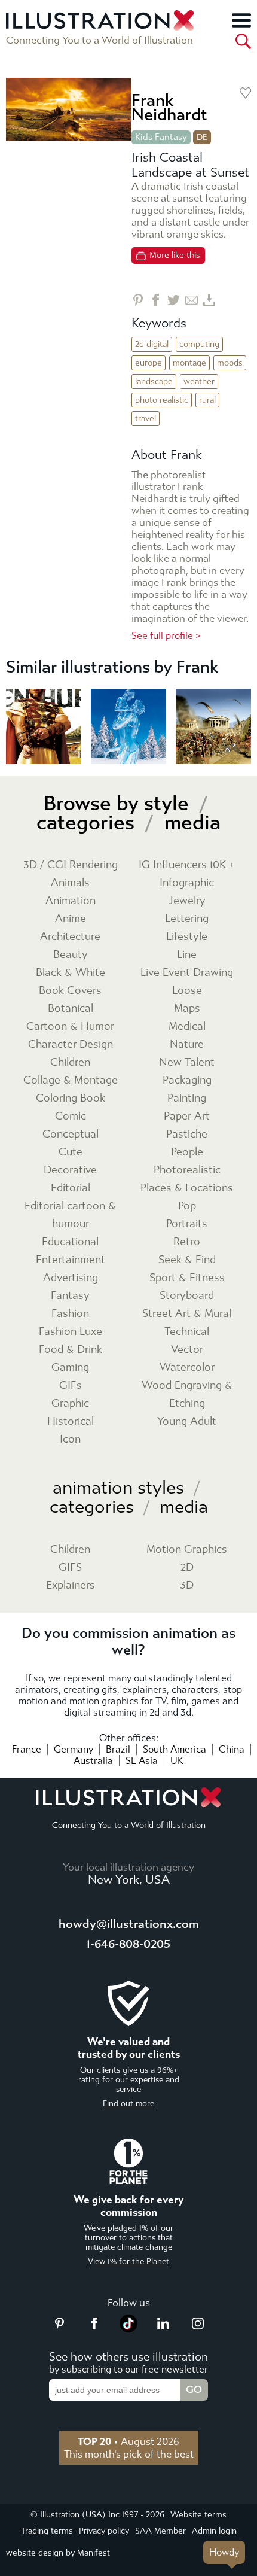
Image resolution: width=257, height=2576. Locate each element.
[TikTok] (128, 2329)
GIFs (71, 1386)
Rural (207, 400)
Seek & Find (187, 1260)
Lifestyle (187, 937)
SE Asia (142, 1761)
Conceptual (71, 1134)
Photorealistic (187, 1170)
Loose (187, 991)
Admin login (214, 2531)
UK (177, 1761)
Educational (70, 1242)
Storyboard (187, 1296)
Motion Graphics (187, 1549)
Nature (187, 1044)
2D (187, 1567)
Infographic (187, 883)
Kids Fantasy (161, 137)
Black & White (71, 973)
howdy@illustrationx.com (129, 1924)
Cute (71, 1152)
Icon (70, 1439)
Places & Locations (187, 1188)
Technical (187, 1332)
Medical (187, 1027)
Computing (199, 344)
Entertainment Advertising (71, 1269)
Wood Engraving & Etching (187, 1395)
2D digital (152, 344)
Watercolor (187, 1368)
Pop (187, 1206)
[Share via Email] (192, 300)
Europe (149, 363)
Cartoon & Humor (70, 1027)
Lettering (187, 919)
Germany (74, 1749)
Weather (199, 381)
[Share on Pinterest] (138, 300)
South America (175, 1749)
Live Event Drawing (187, 973)
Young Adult (187, 1421)
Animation (71, 901)
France (27, 1749)
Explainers (71, 1585)
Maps (187, 1009)
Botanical (71, 1009)
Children (70, 1062)
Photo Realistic (162, 400)
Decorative (70, 1170)
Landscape (154, 381)
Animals (70, 883)
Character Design (71, 1044)
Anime (71, 919)
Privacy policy (104, 2531)
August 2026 (128, 2441)
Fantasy (70, 1296)
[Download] (209, 300)
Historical (71, 1421)
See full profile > (166, 636)
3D (187, 1585)
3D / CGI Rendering (71, 865)
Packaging (187, 1080)
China (232, 1749)
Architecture (70, 937)
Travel (146, 419)
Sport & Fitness (187, 1278)
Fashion (70, 1314)
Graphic (70, 1403)
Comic (71, 1116)
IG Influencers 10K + (187, 865)
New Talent (187, 1062)
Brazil (118, 1749)
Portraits (187, 1224)
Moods (230, 363)
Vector (187, 1350)
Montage (189, 363)
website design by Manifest (58, 2553)
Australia (93, 1761)
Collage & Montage (71, 1080)
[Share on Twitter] (174, 300)
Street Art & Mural (187, 1314)
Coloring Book (71, 1098)
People (187, 1152)
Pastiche (187, 1134)
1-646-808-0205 (128, 1944)
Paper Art (187, 1116)
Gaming (70, 1368)
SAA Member (160, 2531)
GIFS (70, 1567)
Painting (187, 1098)
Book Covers (70, 991)
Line (187, 955)
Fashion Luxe (71, 1332)
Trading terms (47, 2531)
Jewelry (187, 901)
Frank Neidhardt (169, 107)
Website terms (198, 2515)
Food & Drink (71, 1350)
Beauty (71, 955)
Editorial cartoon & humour (70, 1215)
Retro (187, 1242)
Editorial (71, 1188)
